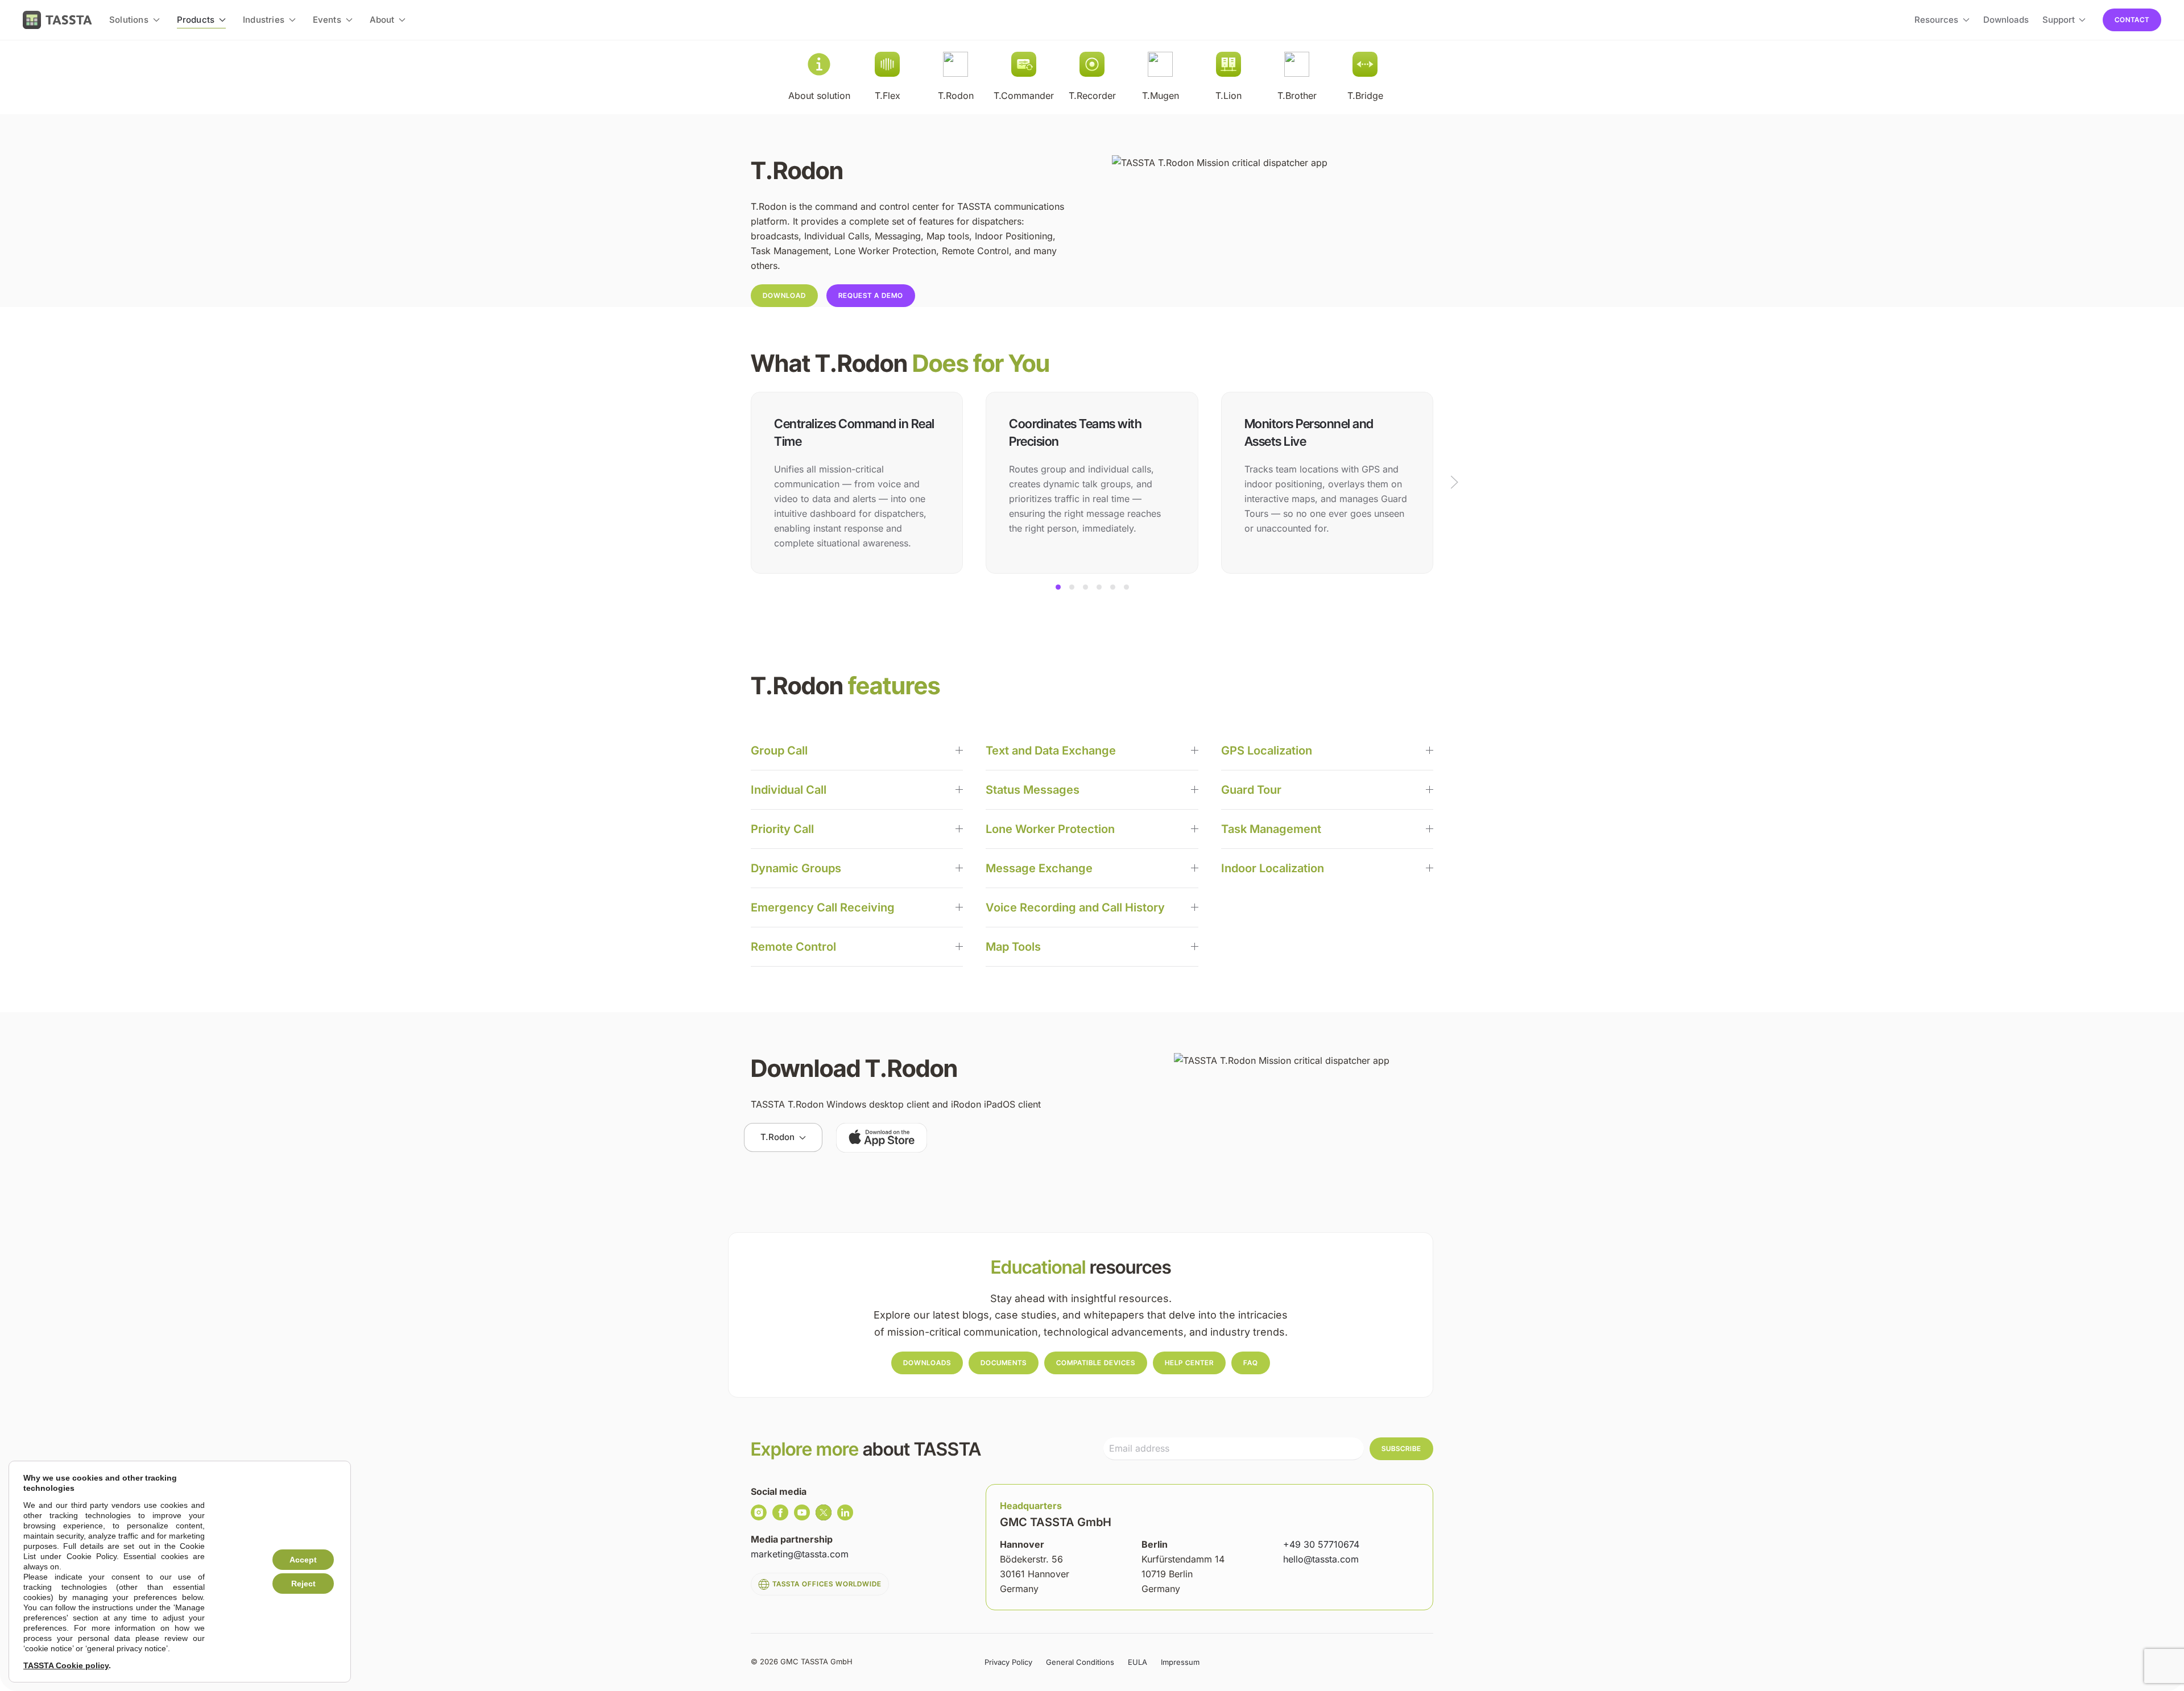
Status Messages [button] (1033, 790)
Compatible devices (1096, 1363)
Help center (1189, 1363)
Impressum (1180, 1662)
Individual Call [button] (789, 790)
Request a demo (871, 295)
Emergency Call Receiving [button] (823, 907)
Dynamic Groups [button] (796, 868)
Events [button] (327, 20)
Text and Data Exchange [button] (1051, 751)
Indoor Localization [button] (1273, 868)
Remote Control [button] (793, 947)
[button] (1454, 482)
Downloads (2006, 20)
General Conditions (1080, 1662)
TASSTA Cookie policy (66, 1665)
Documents (1004, 1363)
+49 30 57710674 (1321, 1544)
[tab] (1058, 587)
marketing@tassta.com (800, 1554)
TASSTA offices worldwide (827, 1584)
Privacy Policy (1008, 1662)
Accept (303, 1560)
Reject (303, 1584)
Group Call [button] (779, 751)
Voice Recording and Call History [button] (1075, 907)
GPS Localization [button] (1267, 751)
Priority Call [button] (782, 829)
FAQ (1251, 1363)
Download (784, 295)
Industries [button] (264, 20)
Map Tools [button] (1013, 947)
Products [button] (196, 20)
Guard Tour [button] (1251, 790)
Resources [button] (1936, 20)
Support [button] (2059, 20)
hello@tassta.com (1321, 1559)
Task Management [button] (1271, 829)
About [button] (382, 20)
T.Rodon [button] (777, 1137)
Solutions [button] (129, 20)
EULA (1137, 1662)
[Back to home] (57, 20)
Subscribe (1401, 1448)
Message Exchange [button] (1039, 868)
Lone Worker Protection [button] (1050, 829)
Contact (2132, 20)
